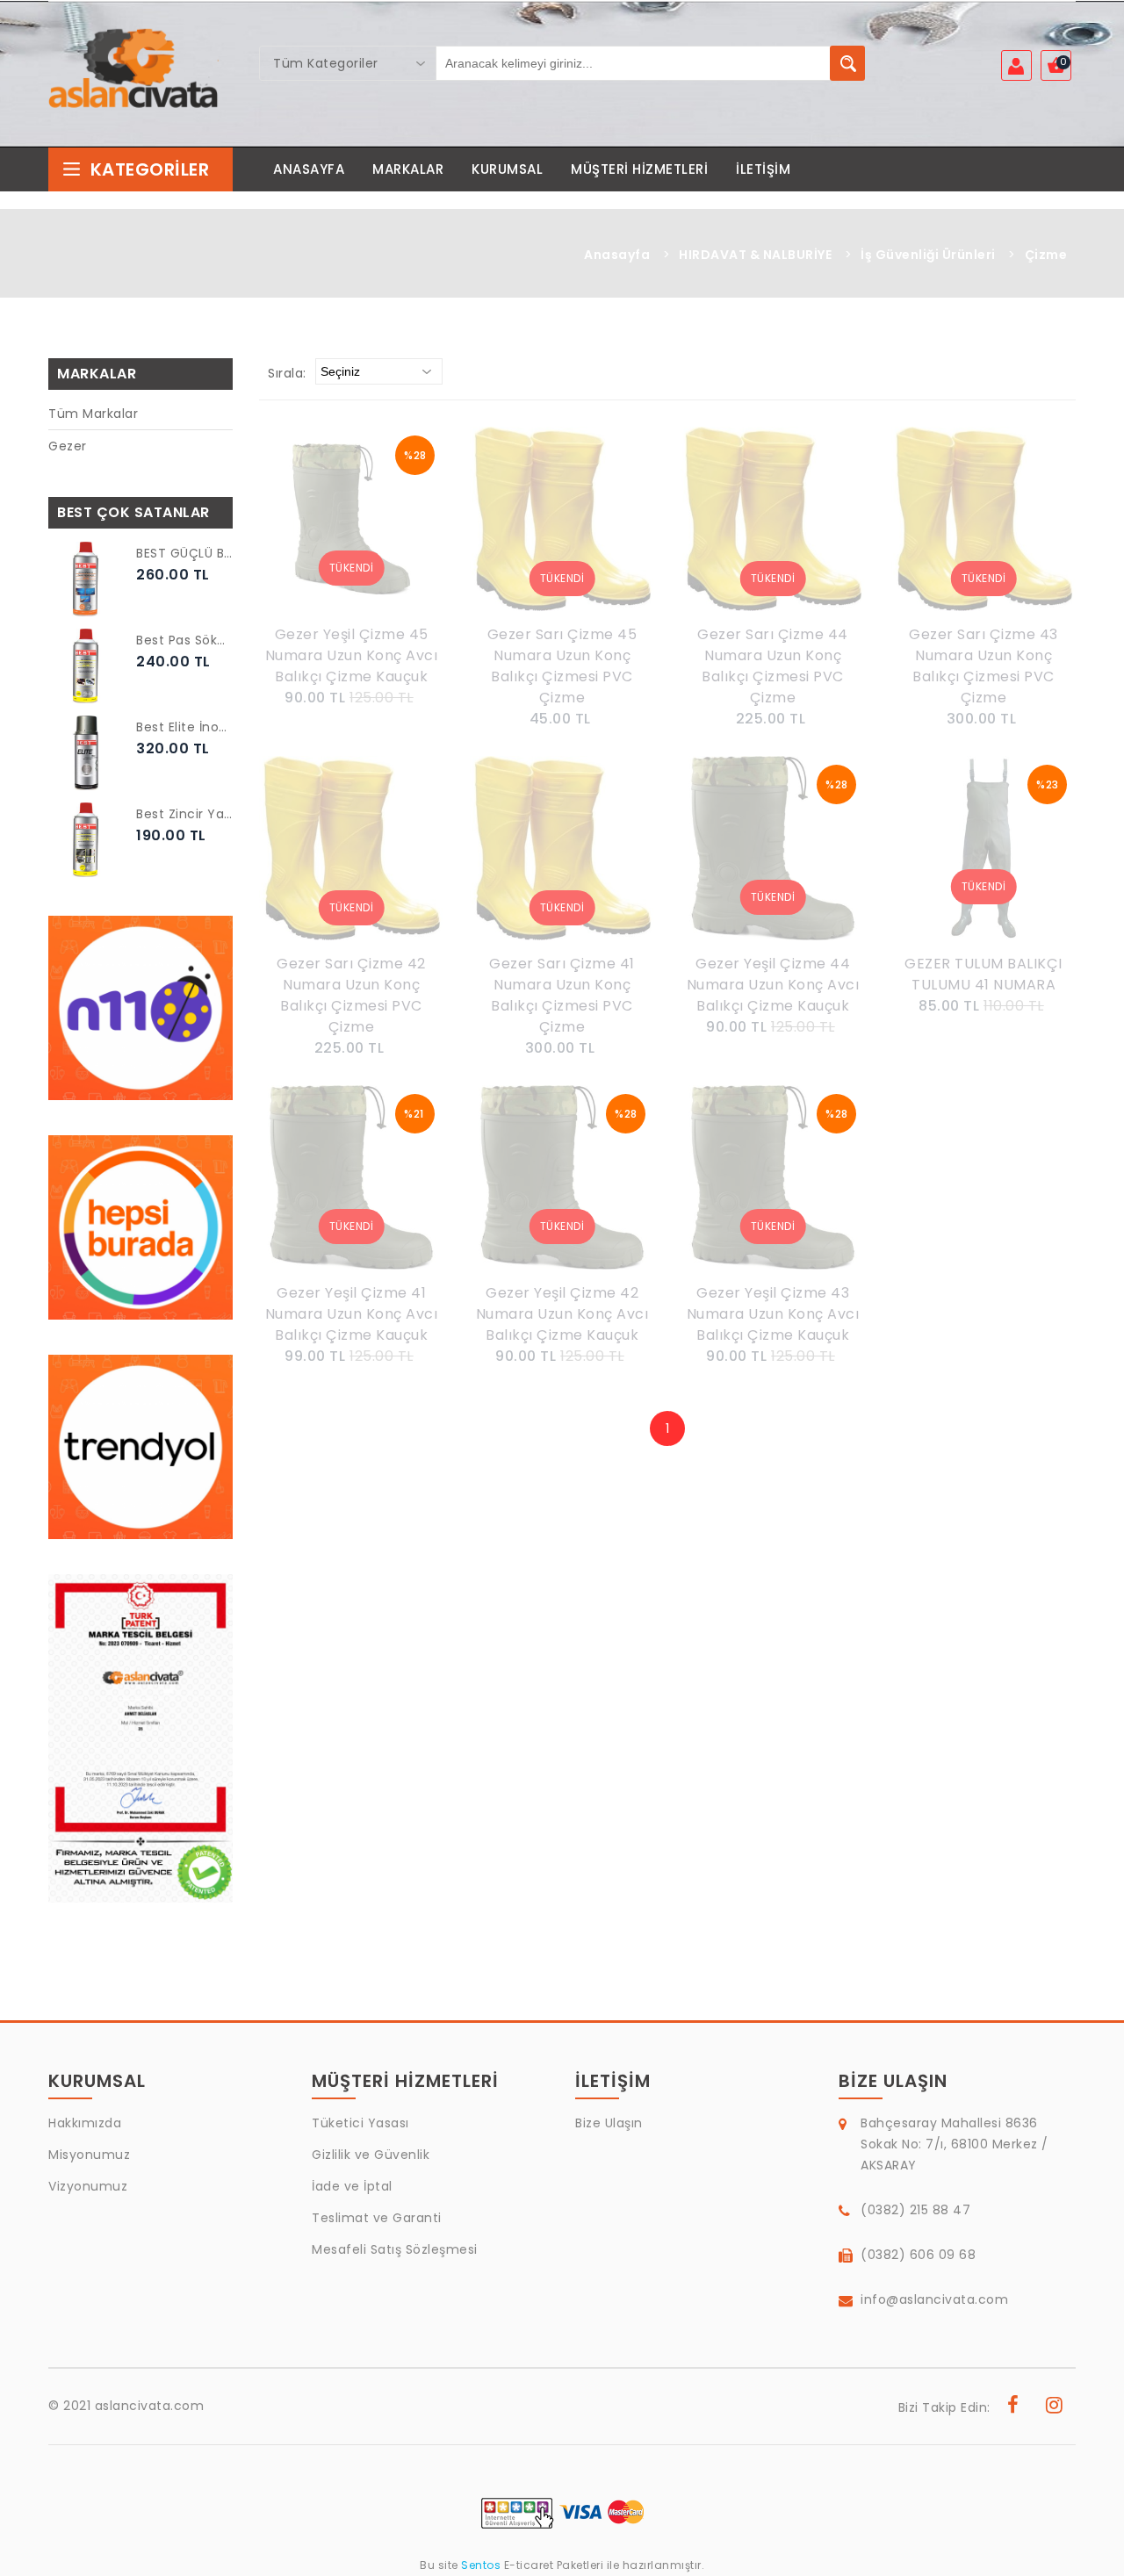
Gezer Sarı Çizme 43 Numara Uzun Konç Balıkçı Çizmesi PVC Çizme (983, 666)
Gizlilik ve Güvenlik (371, 2155)
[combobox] (348, 63)
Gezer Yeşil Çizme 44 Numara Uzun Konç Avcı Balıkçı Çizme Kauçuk (773, 985)
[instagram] (1055, 2407)
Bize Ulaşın (609, 2123)
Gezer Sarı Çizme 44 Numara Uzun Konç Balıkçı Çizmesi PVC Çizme (773, 666)
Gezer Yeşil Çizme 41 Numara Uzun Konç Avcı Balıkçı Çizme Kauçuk (352, 1314)
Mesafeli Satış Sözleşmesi (395, 2249)
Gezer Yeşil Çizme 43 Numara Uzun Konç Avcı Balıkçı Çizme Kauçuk (773, 1314)
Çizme (1046, 255)
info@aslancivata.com (934, 2299)
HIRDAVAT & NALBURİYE (755, 255)
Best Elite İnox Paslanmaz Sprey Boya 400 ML (184, 727)
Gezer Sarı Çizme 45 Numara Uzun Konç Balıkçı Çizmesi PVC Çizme (562, 666)
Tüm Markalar (93, 414)
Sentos (481, 2565)
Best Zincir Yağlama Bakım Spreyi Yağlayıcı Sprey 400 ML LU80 (184, 814)
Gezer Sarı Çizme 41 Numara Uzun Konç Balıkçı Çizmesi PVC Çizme (562, 995)
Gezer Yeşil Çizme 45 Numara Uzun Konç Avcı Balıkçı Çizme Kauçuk (352, 655)
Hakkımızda (85, 2123)
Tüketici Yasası (360, 2123)
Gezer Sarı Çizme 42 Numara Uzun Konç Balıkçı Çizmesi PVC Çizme (351, 995)
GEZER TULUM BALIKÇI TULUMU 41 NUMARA (983, 974)
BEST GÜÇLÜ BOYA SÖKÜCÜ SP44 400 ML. (184, 553)
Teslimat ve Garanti (377, 2218)
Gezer (68, 446)
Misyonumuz (89, 2155)
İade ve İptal (352, 2186)
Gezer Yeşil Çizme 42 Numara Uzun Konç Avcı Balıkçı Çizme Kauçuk (562, 1314)
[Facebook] (1013, 2407)
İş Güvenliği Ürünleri (928, 255)
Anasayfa (617, 255)
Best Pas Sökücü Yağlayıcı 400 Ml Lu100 (184, 640)
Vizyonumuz (88, 2186)
